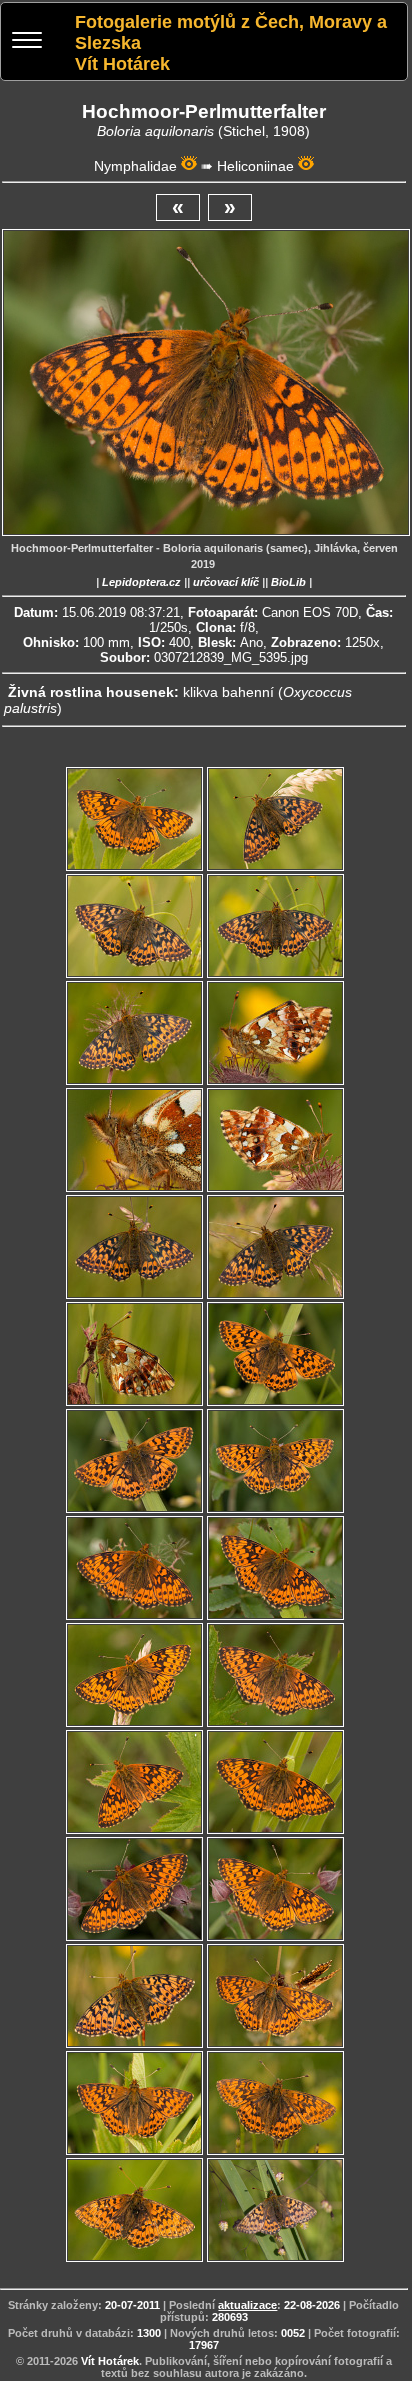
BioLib (288, 582)
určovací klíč (226, 582)
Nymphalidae (135, 166)
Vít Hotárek (110, 2361)
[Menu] (27, 42)
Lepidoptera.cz (141, 582)
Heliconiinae (255, 166)
